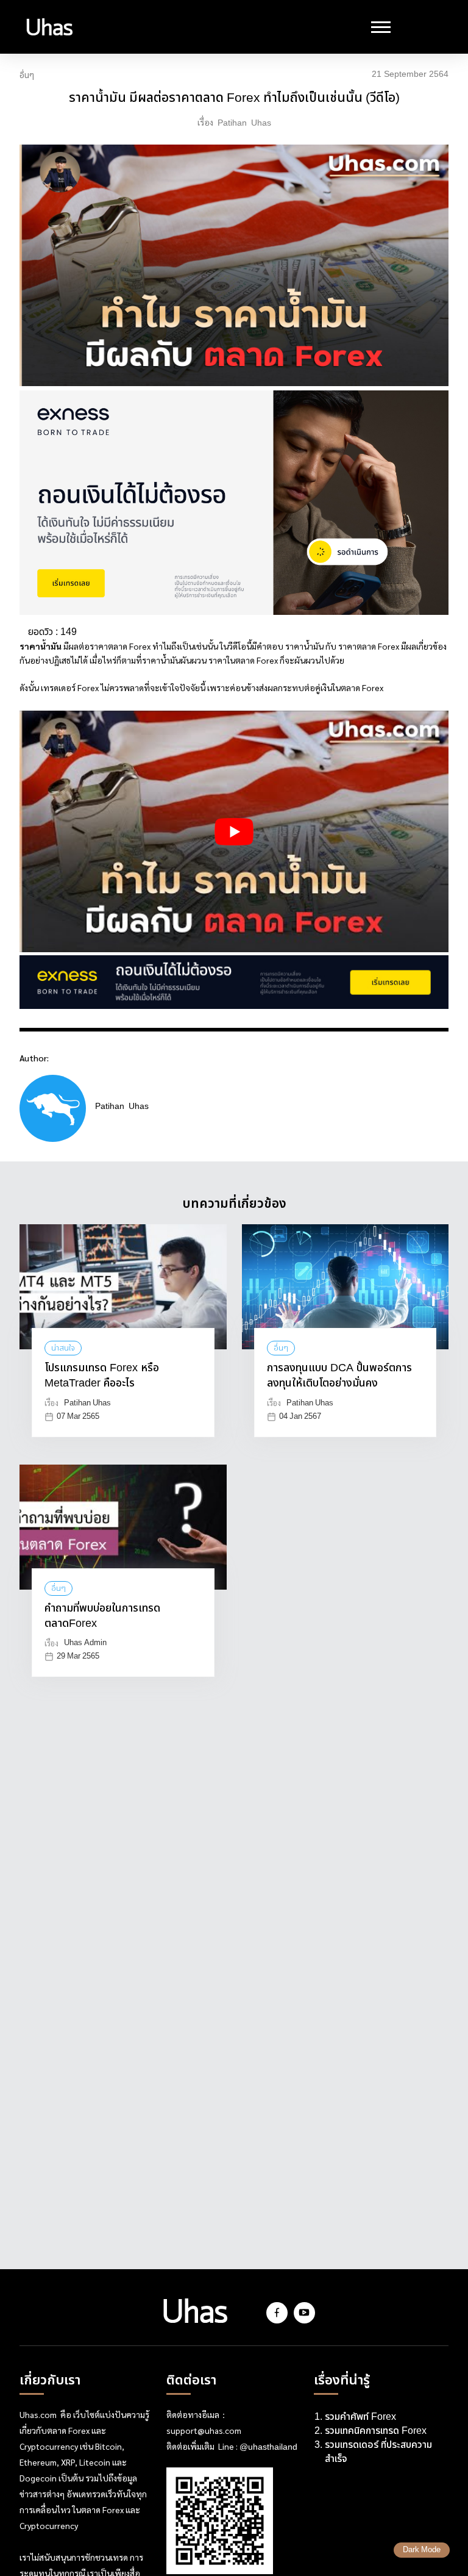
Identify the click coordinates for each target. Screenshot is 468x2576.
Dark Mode (422, 2550)
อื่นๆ (27, 76)
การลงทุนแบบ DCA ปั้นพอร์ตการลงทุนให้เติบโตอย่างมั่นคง (339, 1376)
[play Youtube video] (234, 831)
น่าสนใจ (63, 1348)
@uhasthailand (268, 2447)
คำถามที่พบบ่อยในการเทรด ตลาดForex (102, 1616)
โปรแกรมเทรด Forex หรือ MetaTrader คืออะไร (102, 1376)
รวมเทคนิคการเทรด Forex (376, 2431)
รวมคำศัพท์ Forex (362, 2417)
